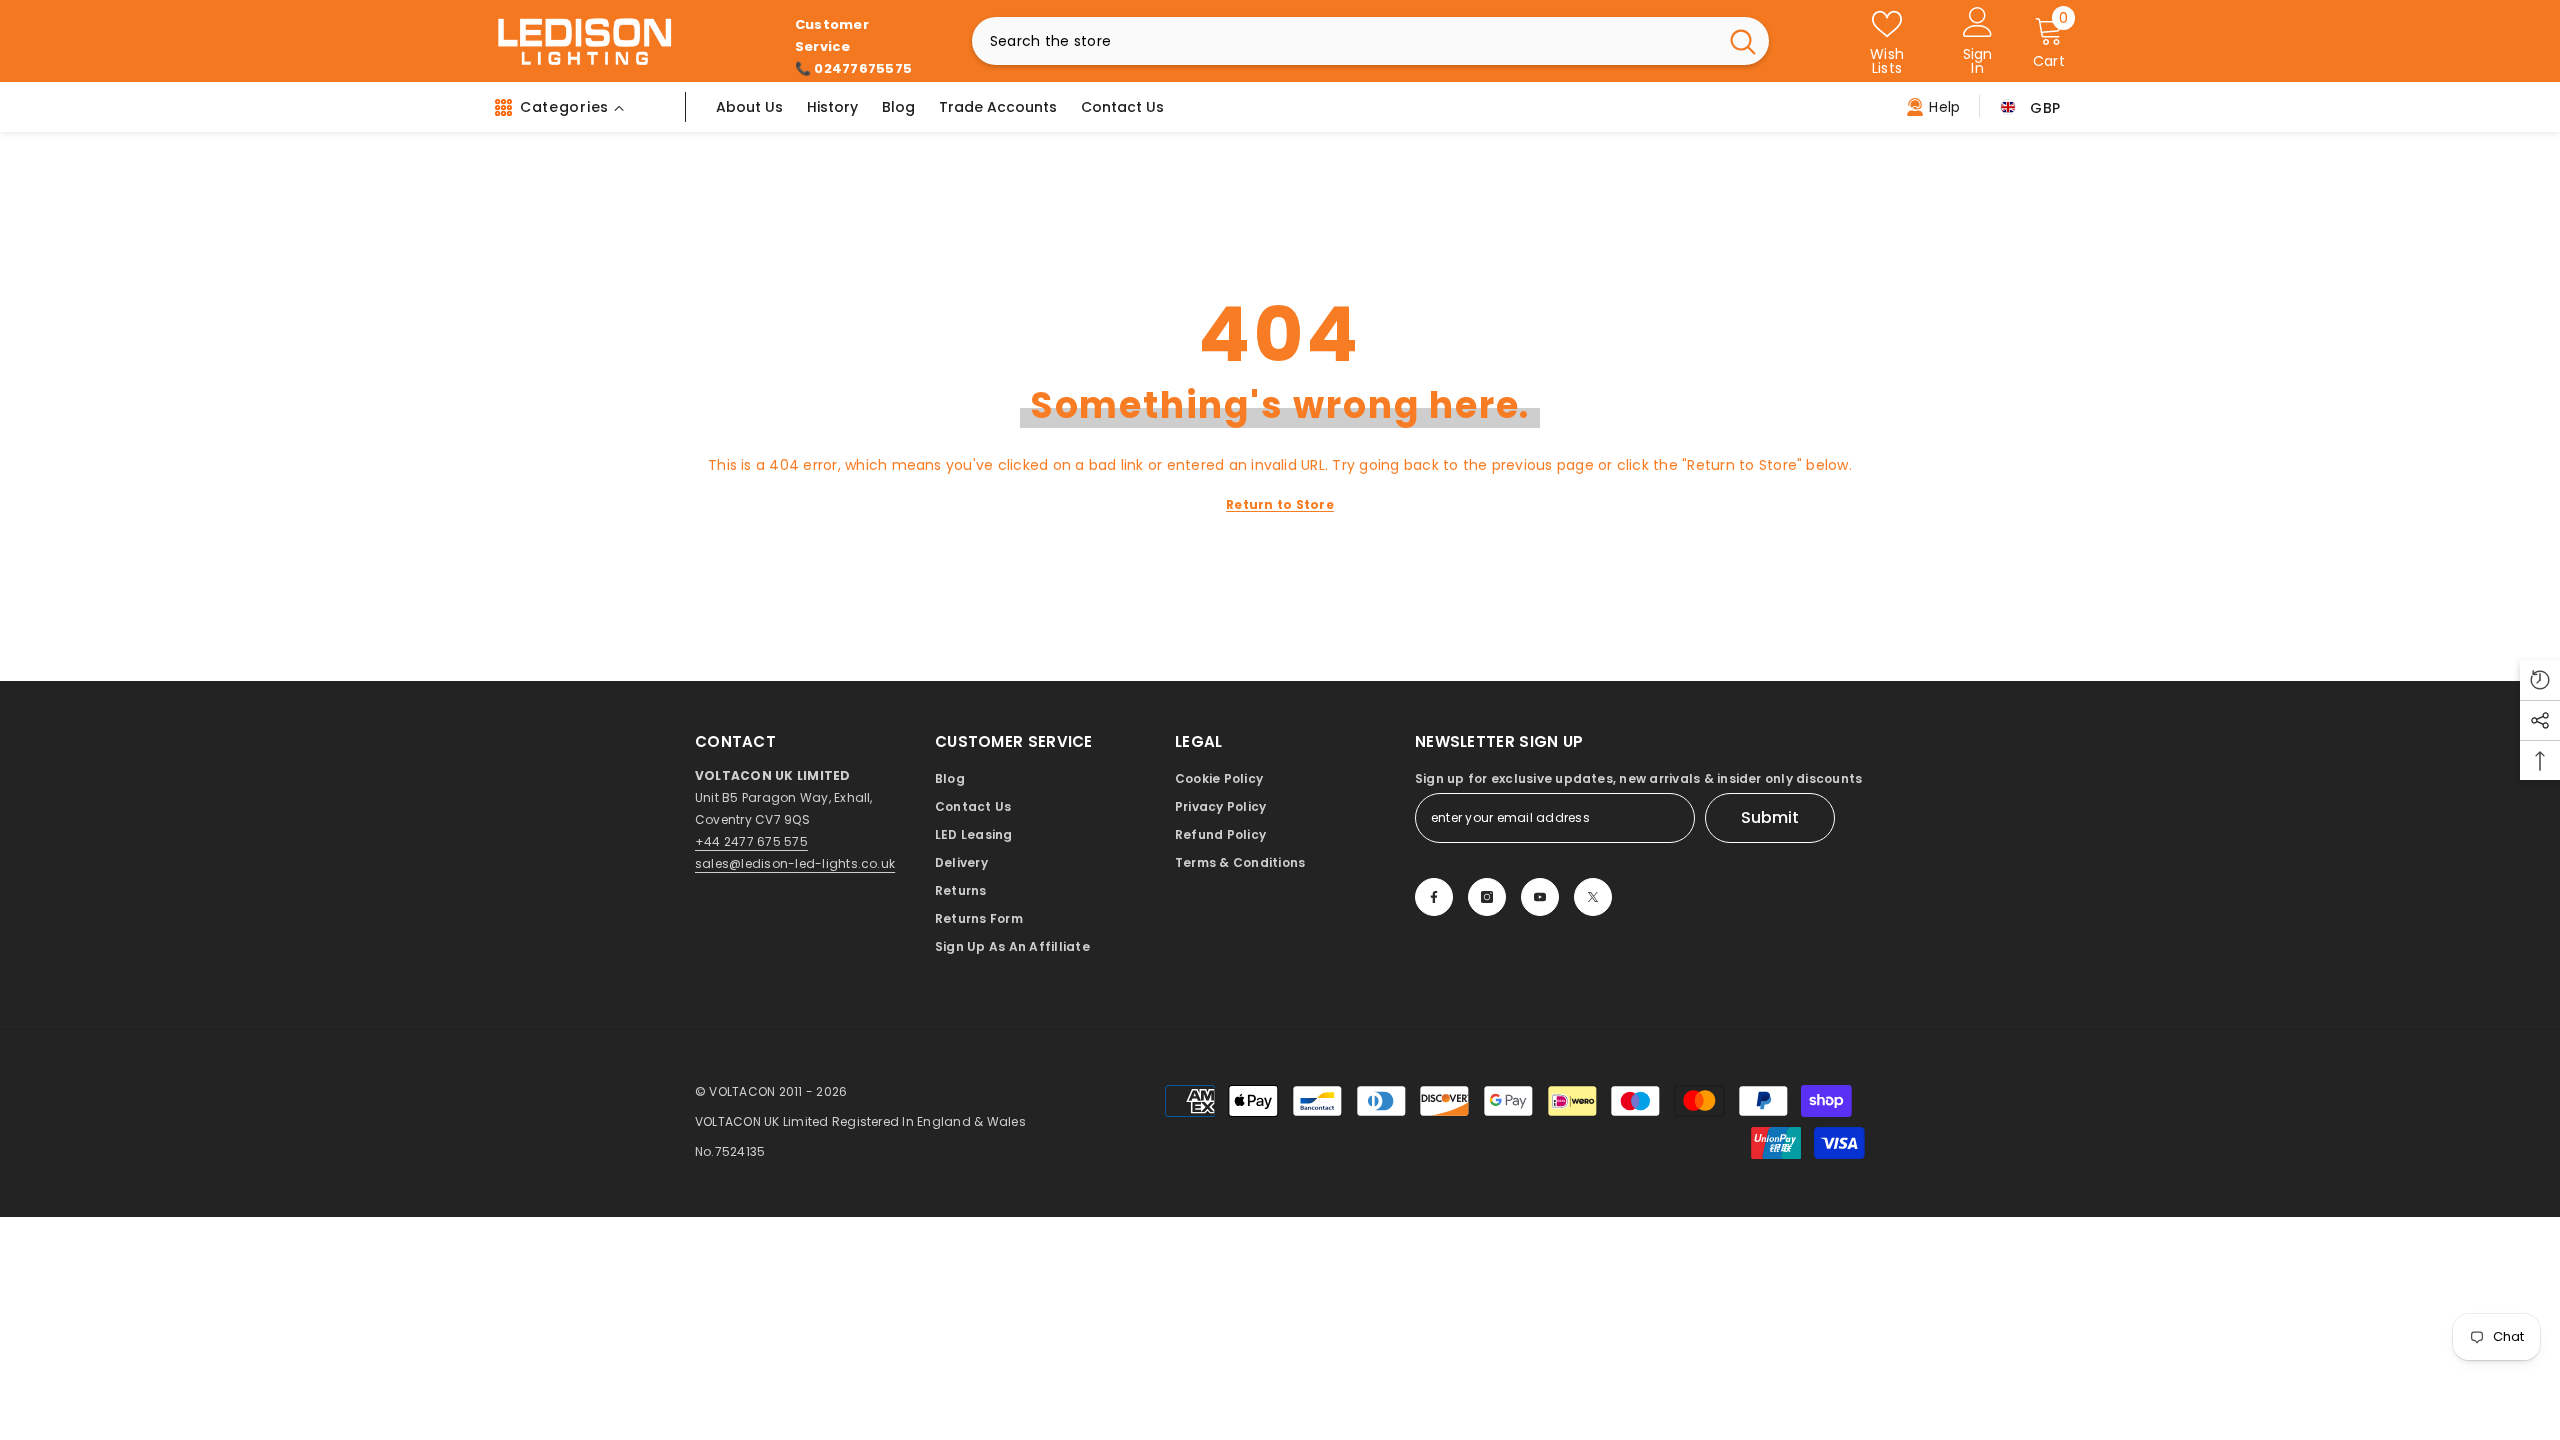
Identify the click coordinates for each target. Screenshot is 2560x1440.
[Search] (1370, 41)
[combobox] (1344, 41)
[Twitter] (1593, 897)
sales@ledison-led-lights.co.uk (795, 863)
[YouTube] (1540, 897)
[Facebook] (1434, 897)
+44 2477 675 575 (751, 841)
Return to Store (1280, 504)
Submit (1770, 817)
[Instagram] (1487, 897)
